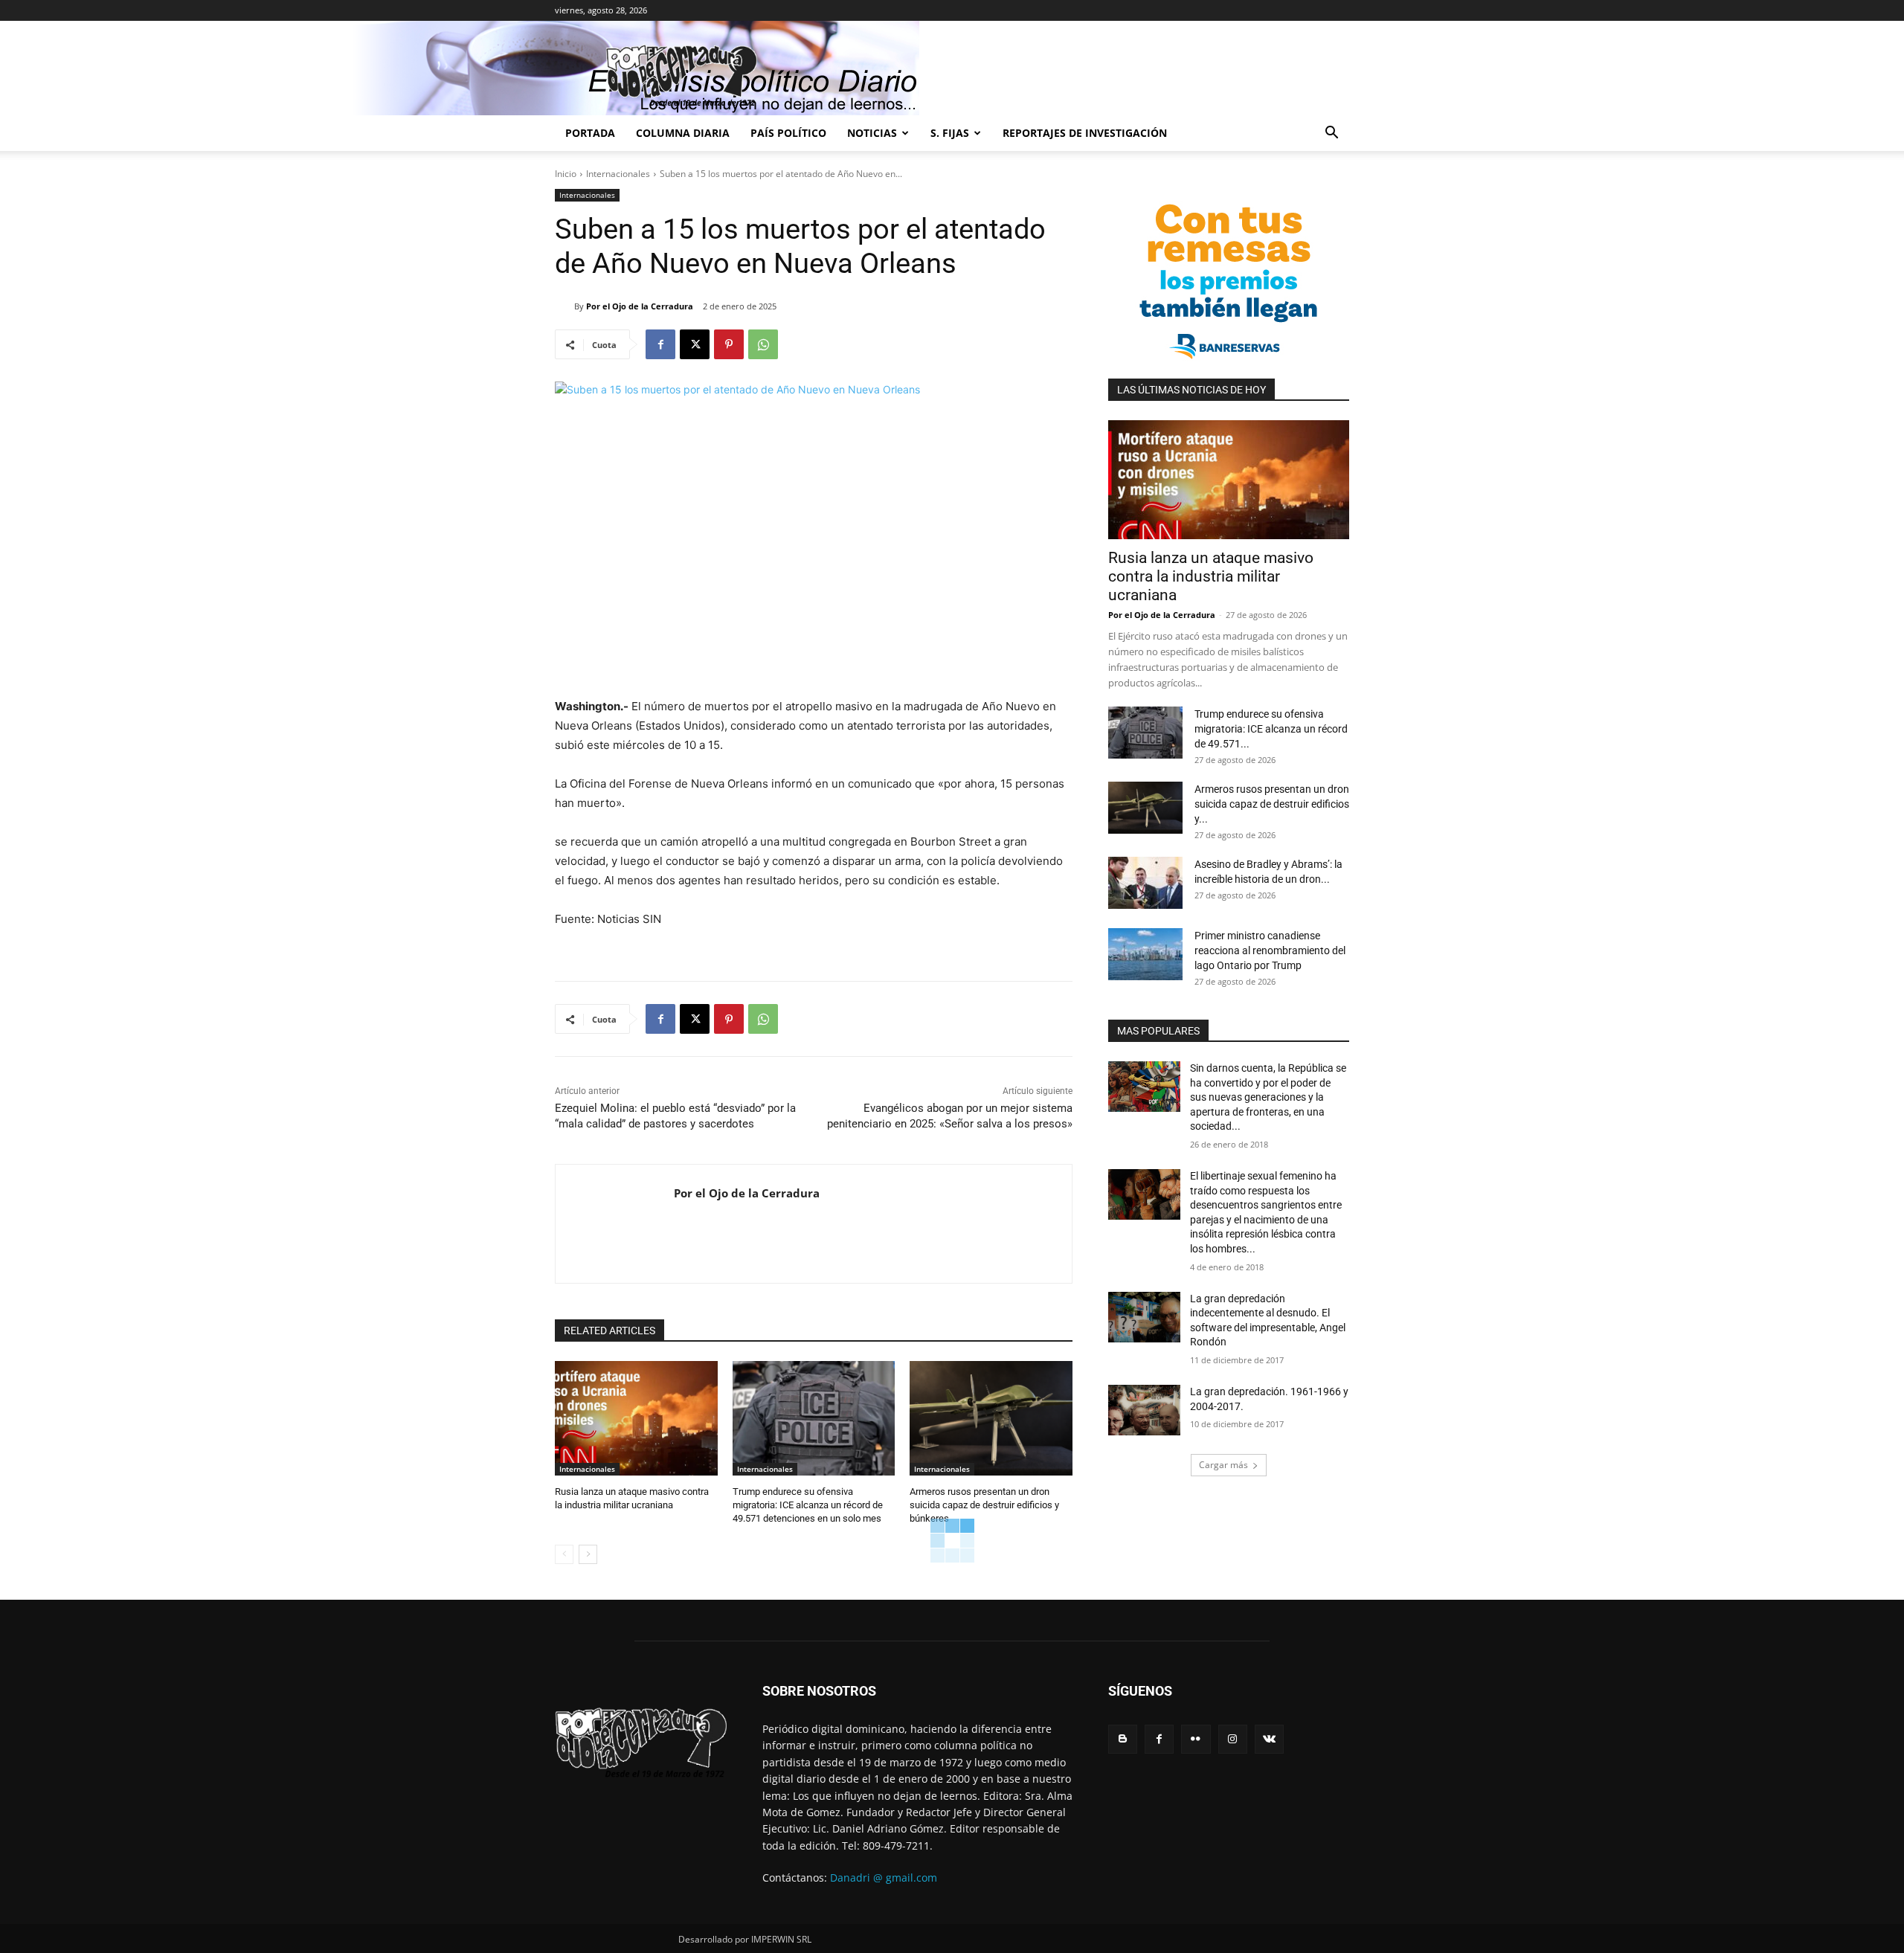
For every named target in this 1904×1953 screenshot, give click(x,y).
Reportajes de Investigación (1085, 133)
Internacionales (618, 174)
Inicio (566, 174)
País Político (788, 133)
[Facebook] (660, 344)
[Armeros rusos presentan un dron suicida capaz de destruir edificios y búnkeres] (991, 1418)
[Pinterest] (729, 344)
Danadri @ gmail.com (884, 1878)
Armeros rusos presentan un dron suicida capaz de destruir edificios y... (1272, 804)
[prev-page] (564, 1554)
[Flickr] (1196, 1739)
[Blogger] (1123, 1739)
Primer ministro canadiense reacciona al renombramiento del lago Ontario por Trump (1270, 950)
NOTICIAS (872, 133)
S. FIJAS (950, 133)
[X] (695, 344)
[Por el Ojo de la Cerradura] (565, 306)
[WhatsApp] (763, 344)
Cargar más (1223, 1465)
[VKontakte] (1269, 1739)
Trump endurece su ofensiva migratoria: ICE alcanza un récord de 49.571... (1271, 729)
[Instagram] (1233, 1739)
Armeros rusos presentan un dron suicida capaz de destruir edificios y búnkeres (984, 1505)
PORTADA (590, 133)
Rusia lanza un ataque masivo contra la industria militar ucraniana (1211, 576)
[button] (1331, 134)
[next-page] (588, 1554)
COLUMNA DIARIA (683, 133)
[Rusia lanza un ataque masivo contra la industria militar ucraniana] (636, 1418)
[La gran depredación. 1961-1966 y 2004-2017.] (1144, 1410)
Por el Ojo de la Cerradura (640, 306)
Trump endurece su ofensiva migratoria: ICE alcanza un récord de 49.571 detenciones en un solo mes (808, 1505)
